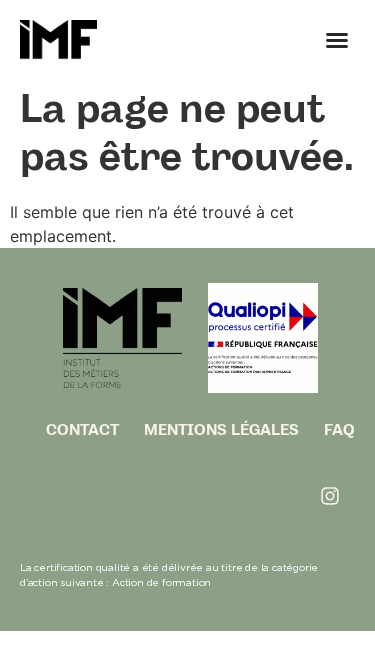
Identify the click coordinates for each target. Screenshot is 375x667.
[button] (337, 40)
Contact (82, 430)
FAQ (339, 430)
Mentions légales (221, 430)
